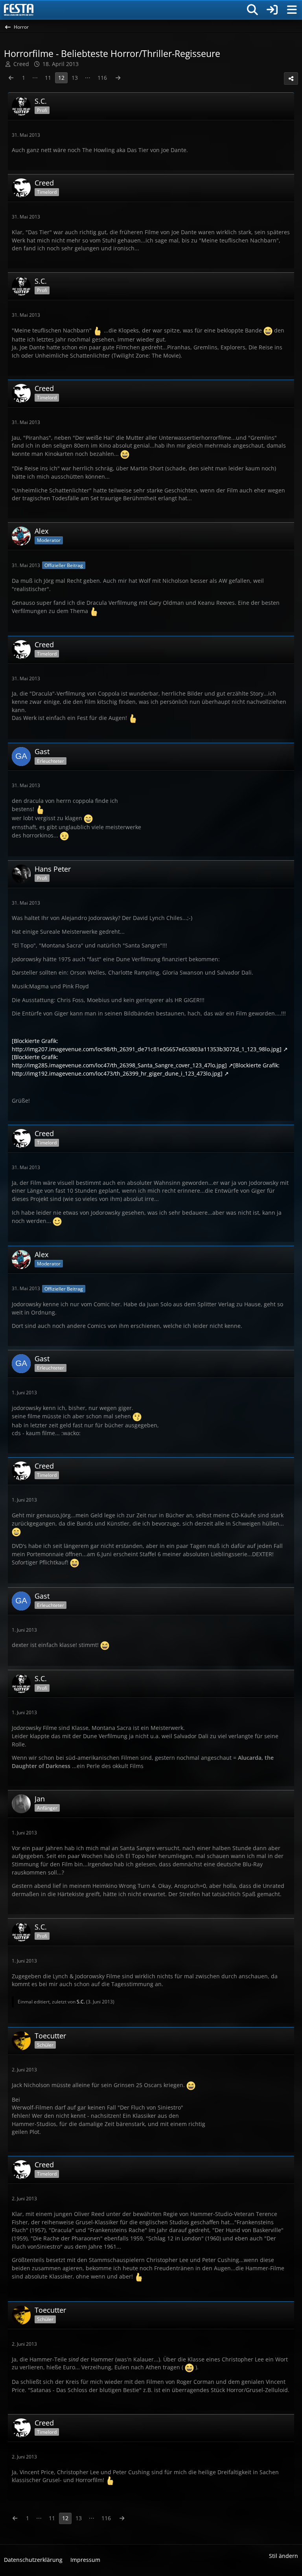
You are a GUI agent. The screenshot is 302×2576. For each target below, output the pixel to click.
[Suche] (252, 10)
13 (75, 78)
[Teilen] (291, 79)
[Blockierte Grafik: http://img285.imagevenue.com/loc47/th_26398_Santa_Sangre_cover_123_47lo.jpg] (119, 1061)
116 (102, 78)
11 (48, 78)
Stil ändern (284, 2556)
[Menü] (292, 10)
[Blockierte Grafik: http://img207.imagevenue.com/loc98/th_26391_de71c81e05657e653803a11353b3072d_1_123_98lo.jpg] (147, 1045)
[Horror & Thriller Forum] (19, 10)
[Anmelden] (272, 10)
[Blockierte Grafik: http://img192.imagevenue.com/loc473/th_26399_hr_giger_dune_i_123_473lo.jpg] (146, 1069)
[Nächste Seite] (118, 78)
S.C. (81, 2002)
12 (61, 78)
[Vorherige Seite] (11, 78)
